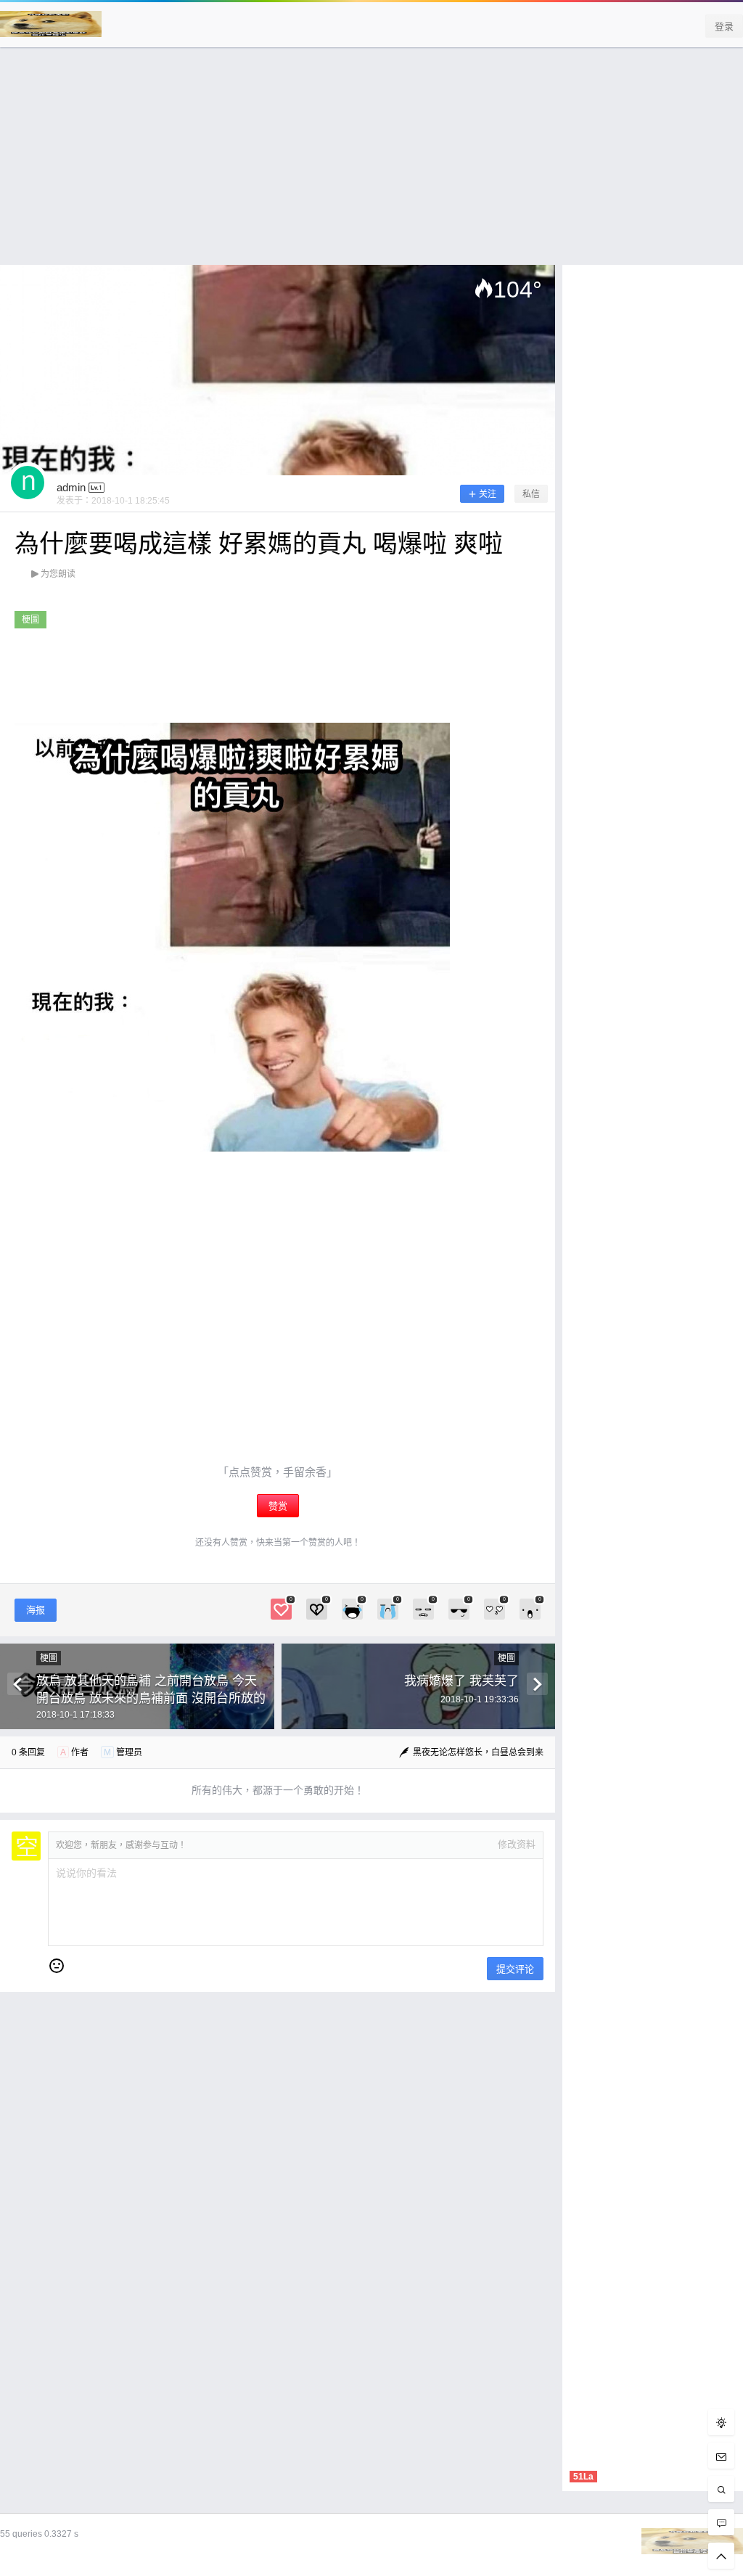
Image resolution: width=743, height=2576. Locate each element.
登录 (724, 26)
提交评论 (515, 1969)
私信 (531, 494)
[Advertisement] (371, 163)
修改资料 (517, 1844)
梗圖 (30, 620)
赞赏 (278, 1506)
